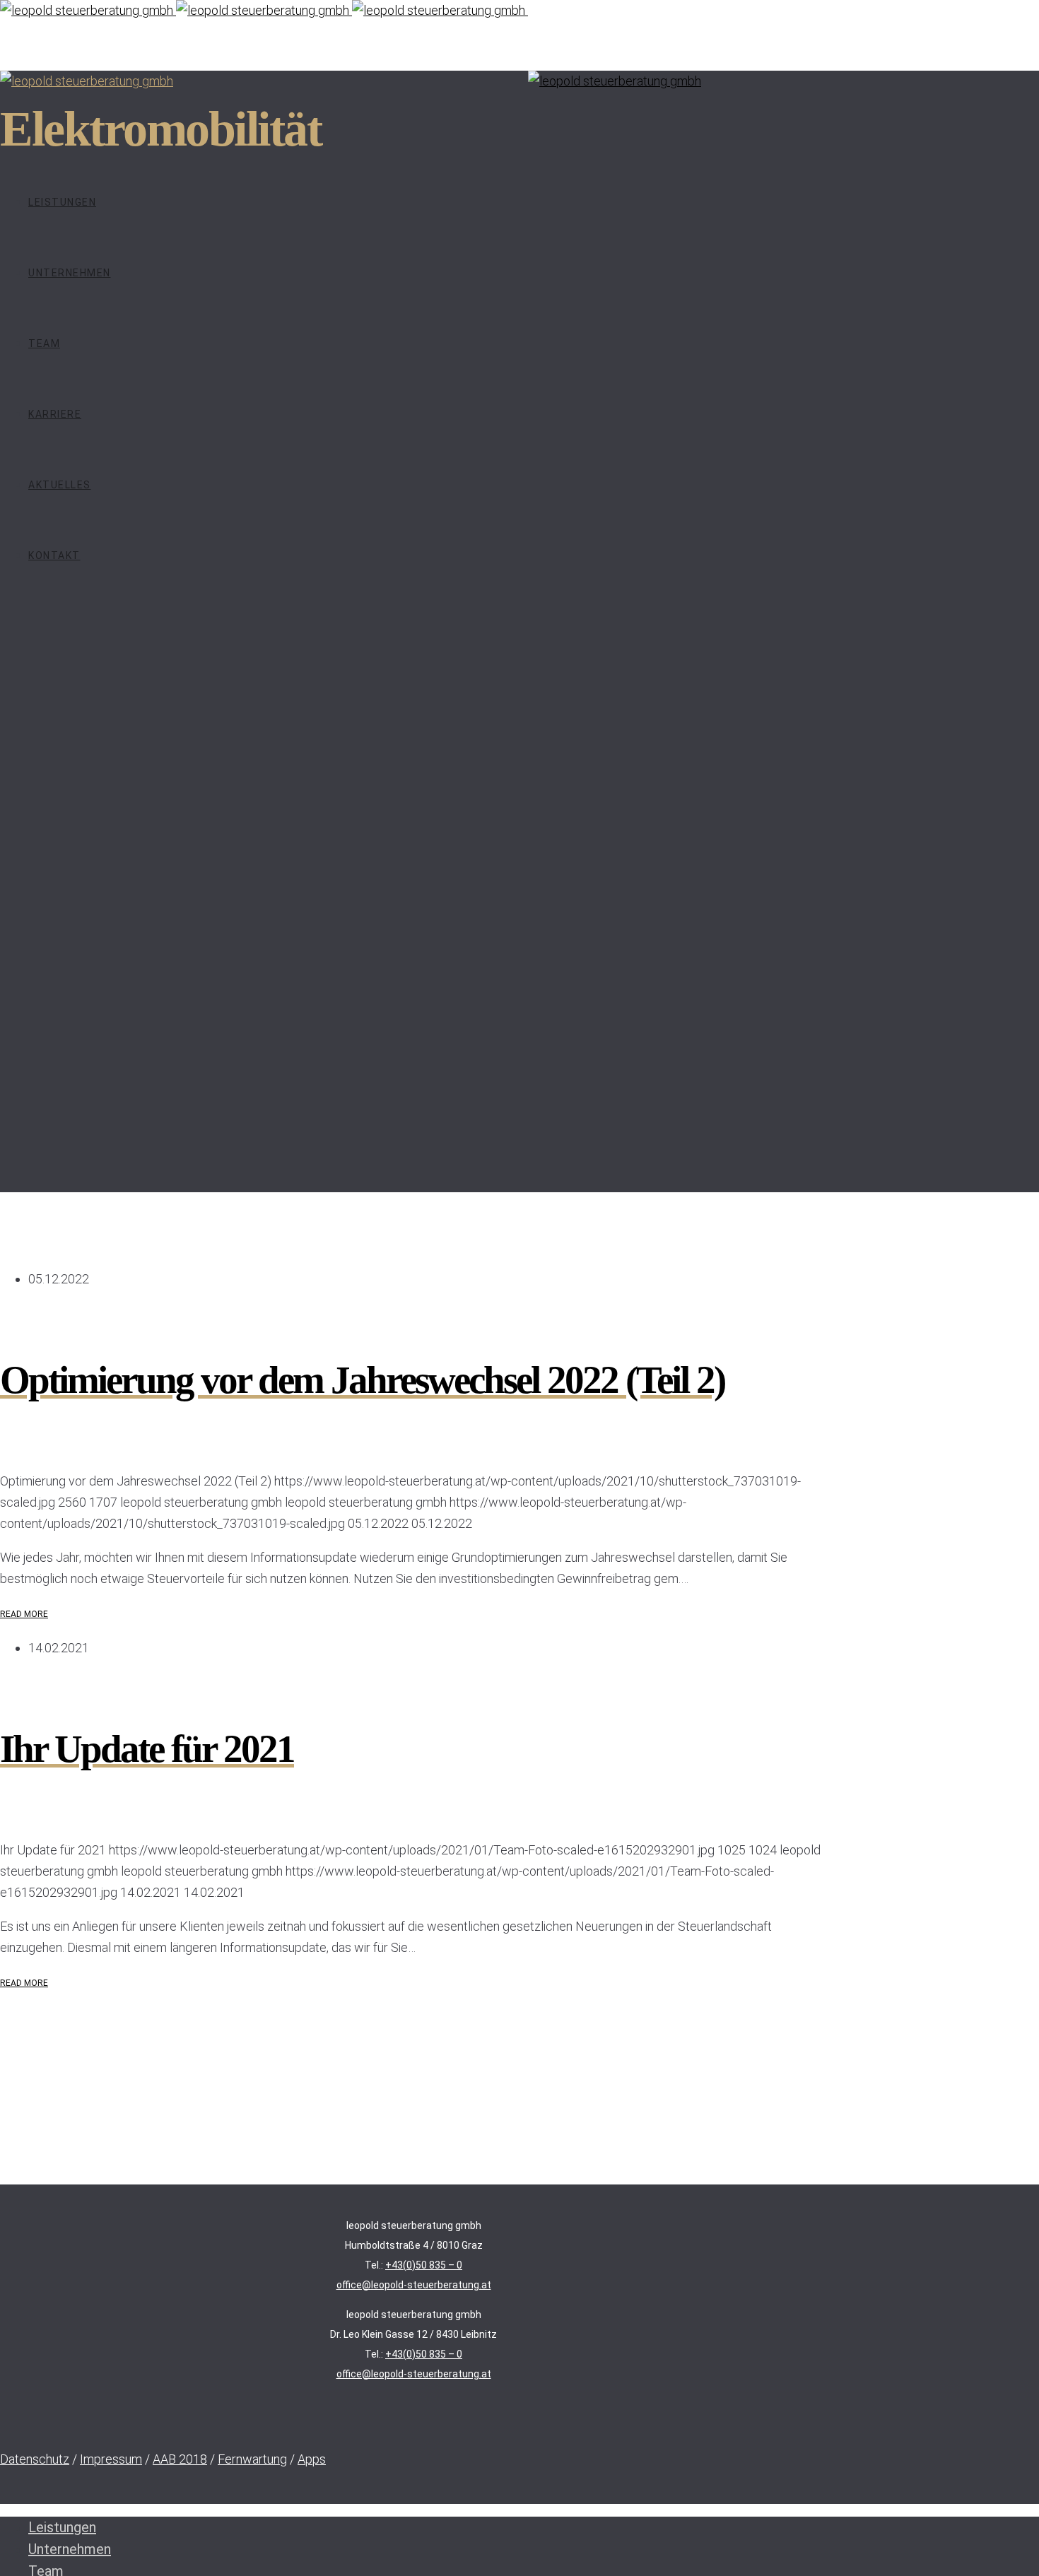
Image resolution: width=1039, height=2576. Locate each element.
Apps (312, 2459)
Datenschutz (35, 2459)
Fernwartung (252, 2459)
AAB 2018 (180, 2459)
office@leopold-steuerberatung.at (414, 2285)
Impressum (111, 2459)
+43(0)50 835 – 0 (424, 2265)
